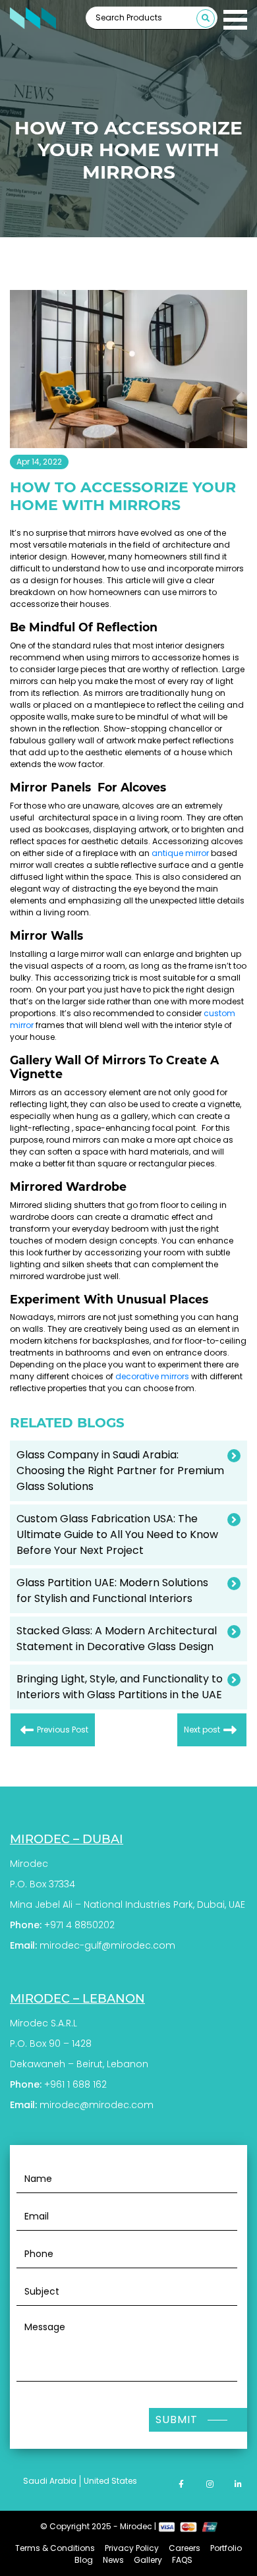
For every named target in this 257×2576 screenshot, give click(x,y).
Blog (84, 2560)
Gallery (148, 2560)
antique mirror (180, 853)
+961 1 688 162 (75, 2084)
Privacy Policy (132, 2548)
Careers (185, 2548)
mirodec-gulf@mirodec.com (107, 1945)
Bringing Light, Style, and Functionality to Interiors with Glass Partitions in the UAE (120, 1687)
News (113, 2560)
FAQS (182, 2560)
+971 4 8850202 (79, 1925)
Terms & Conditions (55, 2548)
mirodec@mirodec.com (97, 2105)
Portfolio (226, 2548)
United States (110, 2481)
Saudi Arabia (50, 2481)
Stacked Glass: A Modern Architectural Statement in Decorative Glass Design (117, 1639)
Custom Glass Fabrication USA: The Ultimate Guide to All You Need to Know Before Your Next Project (117, 1534)
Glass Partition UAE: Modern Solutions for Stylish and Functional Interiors (112, 1590)
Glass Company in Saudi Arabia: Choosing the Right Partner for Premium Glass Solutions (120, 1471)
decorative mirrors (152, 1376)
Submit (177, 2419)
